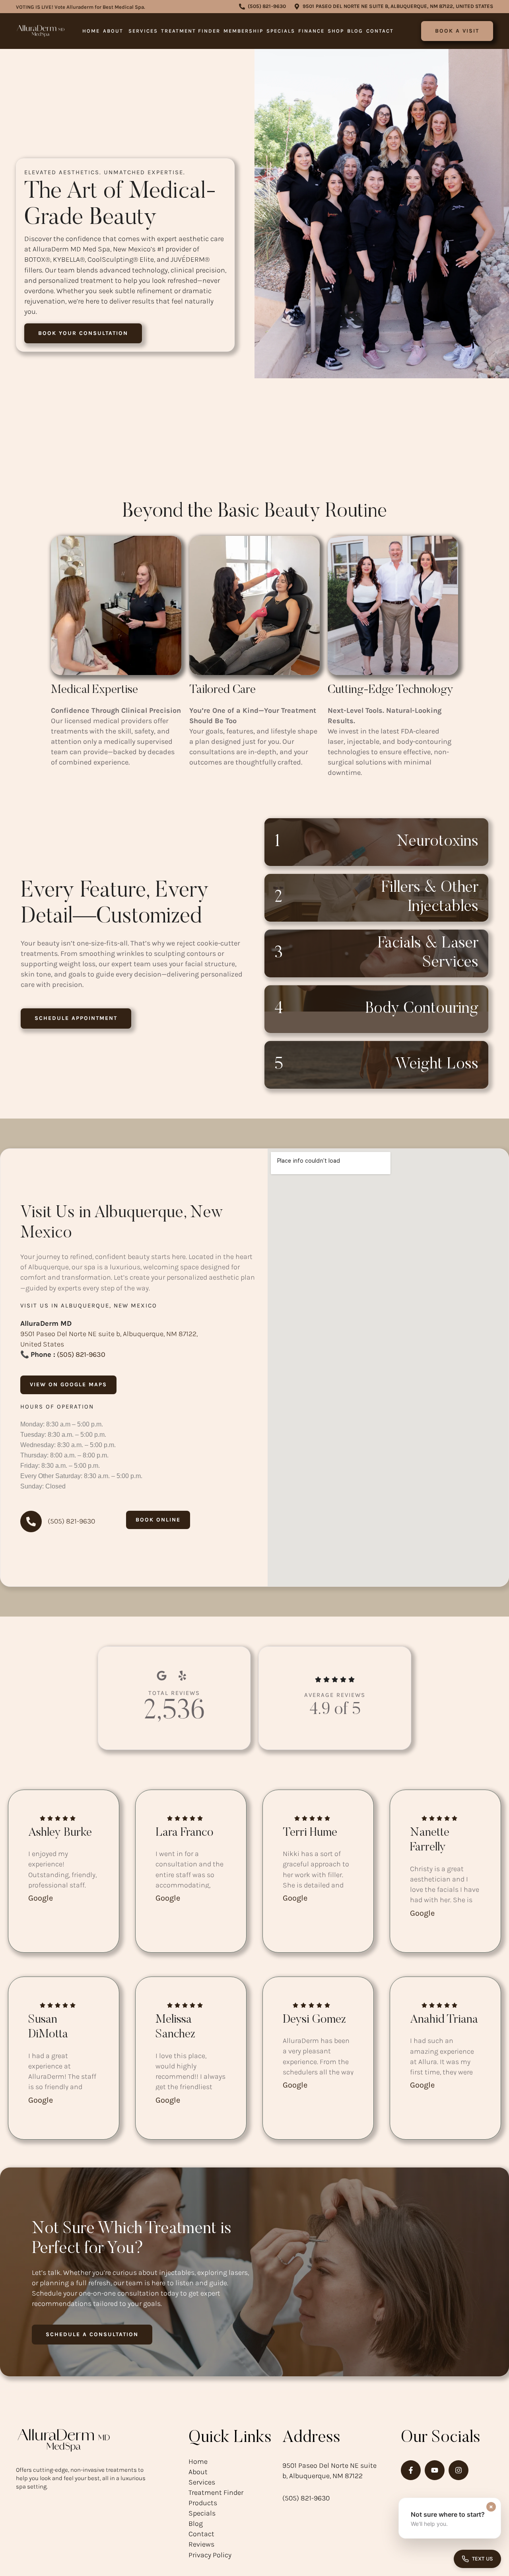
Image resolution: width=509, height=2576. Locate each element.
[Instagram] (458, 2470)
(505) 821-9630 (81, 1354)
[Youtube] (435, 2470)
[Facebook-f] (411, 2470)
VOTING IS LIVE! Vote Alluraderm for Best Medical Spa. (81, 7)
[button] (262, 7)
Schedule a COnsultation (92, 2334)
